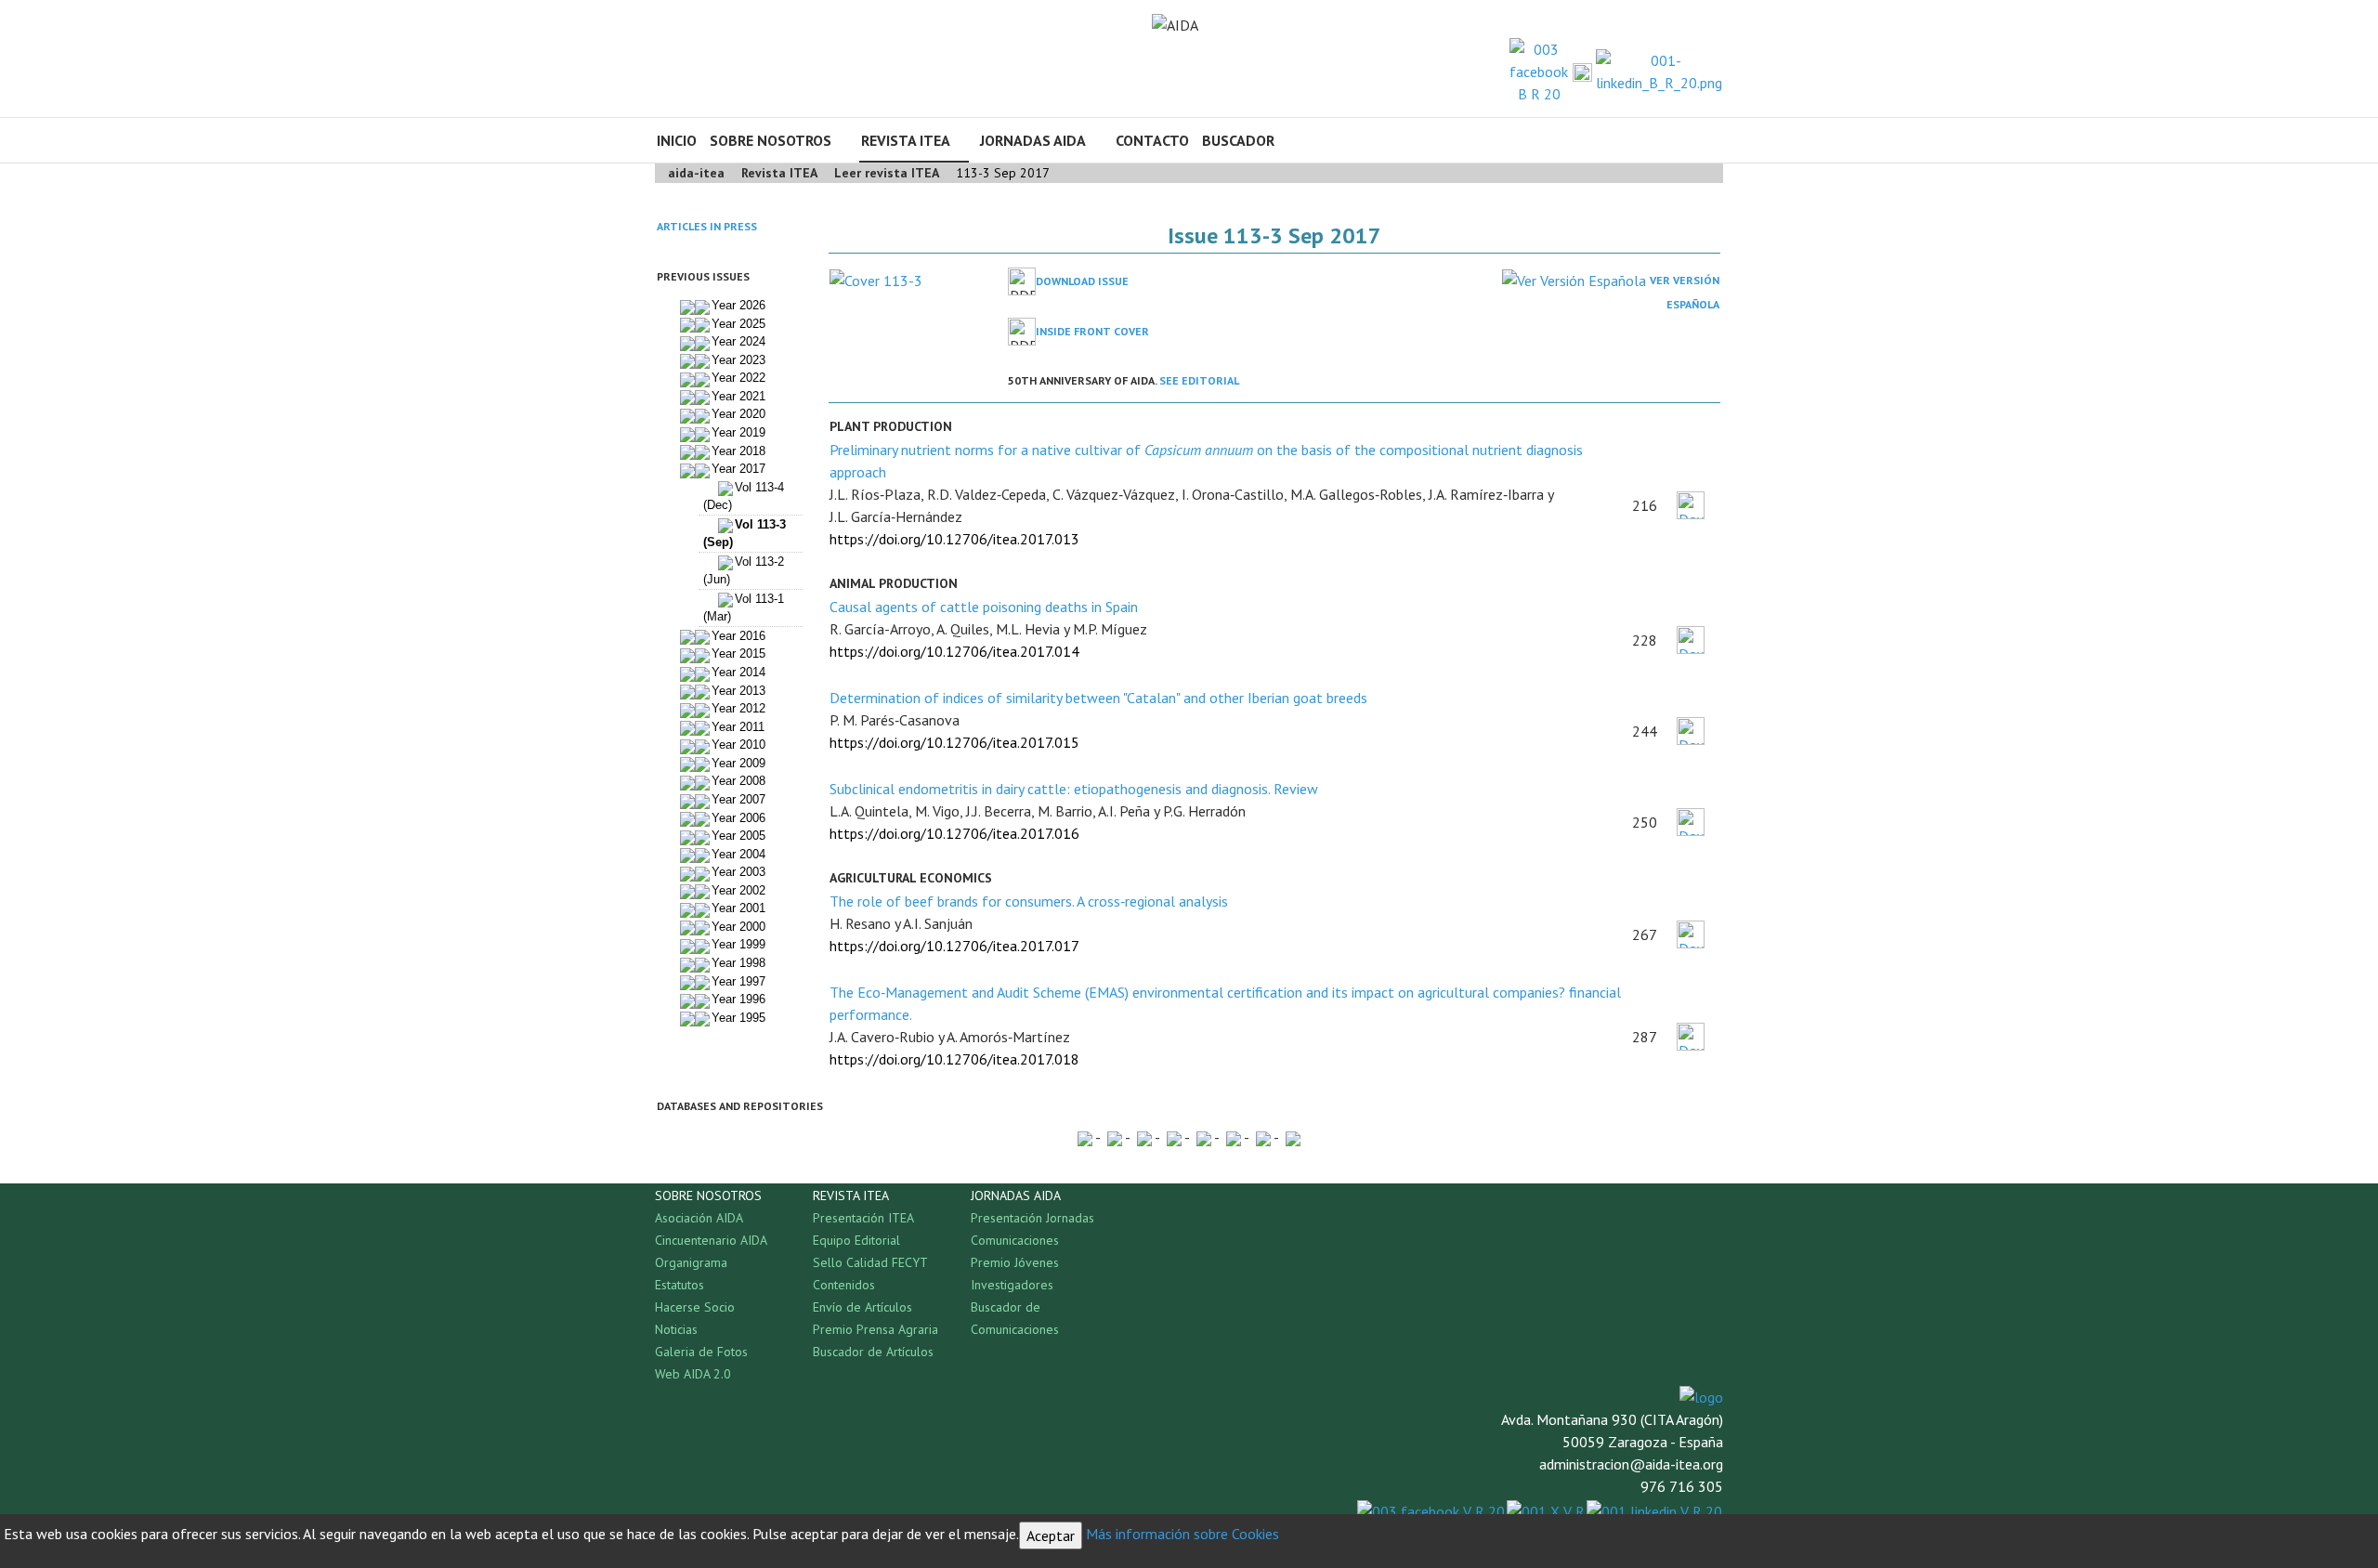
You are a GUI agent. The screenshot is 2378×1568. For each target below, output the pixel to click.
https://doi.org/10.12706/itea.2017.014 (954, 651)
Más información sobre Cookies (1182, 1534)
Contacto (1152, 140)
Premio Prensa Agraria (875, 1329)
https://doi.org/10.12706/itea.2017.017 (954, 946)
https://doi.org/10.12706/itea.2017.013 (954, 539)
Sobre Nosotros (771, 140)
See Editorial (1199, 380)
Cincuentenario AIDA (711, 1240)
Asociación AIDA (699, 1218)
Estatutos (679, 1285)
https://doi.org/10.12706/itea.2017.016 (954, 833)
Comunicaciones (1015, 1240)
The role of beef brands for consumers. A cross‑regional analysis (1029, 901)
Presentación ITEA (863, 1218)
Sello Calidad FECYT (870, 1262)
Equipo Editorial (856, 1240)
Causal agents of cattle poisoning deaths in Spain (984, 607)
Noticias (676, 1329)
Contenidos (844, 1285)
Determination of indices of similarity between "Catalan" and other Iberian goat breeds (1098, 698)
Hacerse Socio (695, 1307)
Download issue (1082, 281)
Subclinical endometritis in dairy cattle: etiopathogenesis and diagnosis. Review (1074, 789)
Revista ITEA (906, 140)
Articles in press (707, 226)
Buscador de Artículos (873, 1352)
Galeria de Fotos (701, 1352)
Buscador (1238, 140)
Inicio (677, 140)
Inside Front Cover (1092, 331)
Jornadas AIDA (1033, 140)
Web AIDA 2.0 (693, 1374)
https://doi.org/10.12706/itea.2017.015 (954, 742)
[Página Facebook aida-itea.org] (1539, 70)
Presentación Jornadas (1032, 1218)
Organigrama (691, 1262)
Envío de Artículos (862, 1307)
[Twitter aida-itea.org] (1582, 72)
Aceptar (1051, 1535)
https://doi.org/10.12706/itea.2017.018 (954, 1059)
